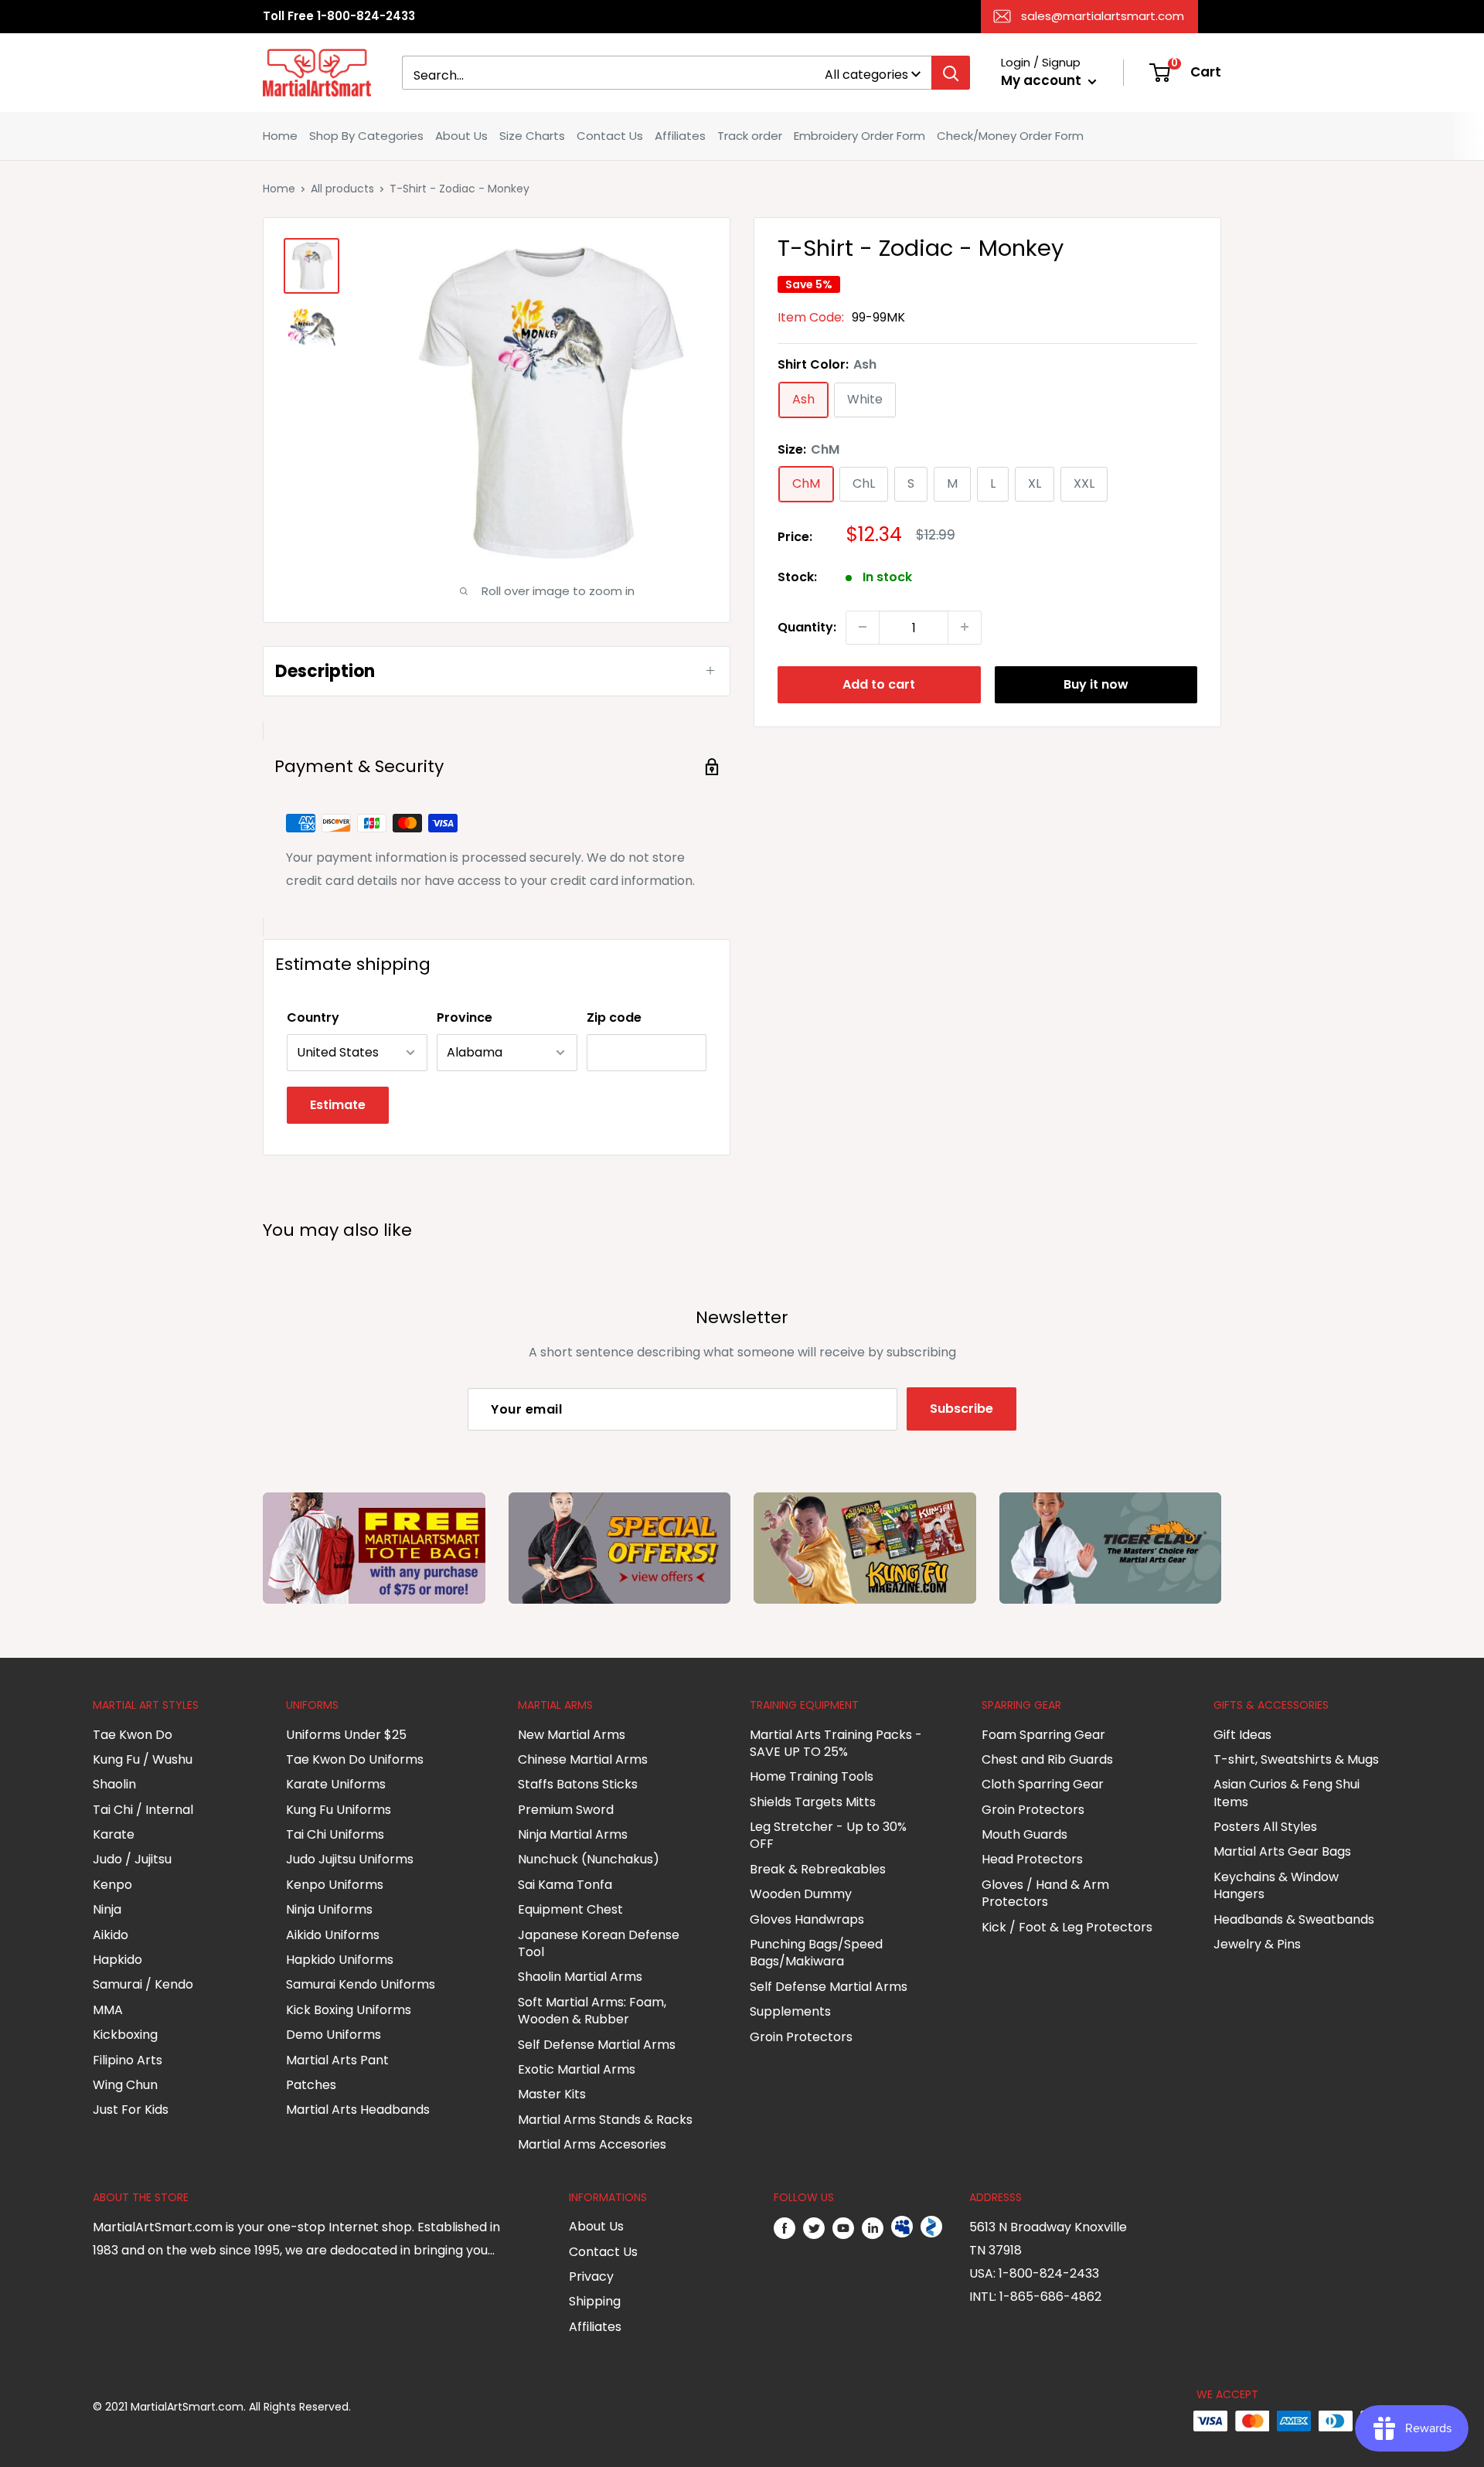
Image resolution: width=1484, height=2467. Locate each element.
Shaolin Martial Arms (580, 1977)
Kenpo (112, 1885)
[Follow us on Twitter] (814, 2227)
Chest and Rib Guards (1047, 1759)
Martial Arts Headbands (358, 2110)
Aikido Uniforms (333, 1935)
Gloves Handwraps (807, 1919)
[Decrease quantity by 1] (863, 627)
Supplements (790, 2011)
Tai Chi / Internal (143, 1810)
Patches (311, 2085)
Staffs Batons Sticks (578, 1784)
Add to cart (879, 684)
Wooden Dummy (801, 1894)
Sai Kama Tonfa (565, 1885)
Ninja (107, 1909)
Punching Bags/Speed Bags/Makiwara (816, 1953)
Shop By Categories (366, 136)
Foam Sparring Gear (1043, 1735)
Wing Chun (125, 2085)
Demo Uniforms (334, 2035)
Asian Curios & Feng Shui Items (1287, 1793)
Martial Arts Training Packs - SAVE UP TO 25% (836, 1743)
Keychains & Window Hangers (1276, 1885)
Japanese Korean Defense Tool (599, 1943)
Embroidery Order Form (859, 136)
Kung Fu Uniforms (339, 1810)
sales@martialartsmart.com (1103, 16)
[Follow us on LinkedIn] (873, 2227)
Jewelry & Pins (1257, 1944)
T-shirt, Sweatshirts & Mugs (1296, 1759)
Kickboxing (125, 2035)
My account (1043, 80)
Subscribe (962, 1409)
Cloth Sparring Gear (1043, 1784)
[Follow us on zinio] (931, 2227)
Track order (750, 136)
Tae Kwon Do (133, 1735)
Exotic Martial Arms (577, 2069)
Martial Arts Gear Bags (1282, 1851)
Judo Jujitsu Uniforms (350, 1859)
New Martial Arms (572, 1735)
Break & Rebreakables (818, 1869)
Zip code (614, 1017)
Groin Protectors (801, 2037)
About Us (461, 136)
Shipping (595, 2301)
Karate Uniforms (336, 1784)
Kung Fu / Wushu (143, 1759)
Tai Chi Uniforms (335, 1834)
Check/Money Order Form (1010, 136)
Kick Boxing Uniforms (349, 2010)
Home (280, 136)
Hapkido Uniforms (340, 1960)
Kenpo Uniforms (335, 1885)
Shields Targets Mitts (813, 1802)
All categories (866, 75)
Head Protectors (1032, 1859)
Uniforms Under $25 (346, 1735)
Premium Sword (566, 1810)
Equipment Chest (570, 1909)
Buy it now (1096, 684)
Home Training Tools (812, 1776)
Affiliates (680, 136)
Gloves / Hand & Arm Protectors (1045, 1893)
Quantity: (807, 626)
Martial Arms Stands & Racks (605, 2120)
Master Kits (552, 2094)
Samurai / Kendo (143, 1984)
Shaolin (114, 1784)
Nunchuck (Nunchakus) (589, 1859)
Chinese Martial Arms (583, 1759)
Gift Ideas (1242, 1735)
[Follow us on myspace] (902, 2227)
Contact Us (610, 136)
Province (465, 1017)
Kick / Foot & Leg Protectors (1067, 1927)
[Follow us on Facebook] (785, 2227)
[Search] (951, 73)
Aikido (111, 1935)
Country (313, 1017)
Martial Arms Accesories (592, 2144)
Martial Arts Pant (337, 2060)
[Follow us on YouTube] (843, 2227)
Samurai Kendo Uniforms (361, 1984)
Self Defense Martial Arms (597, 2045)
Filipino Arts (128, 2060)
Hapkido (117, 1960)
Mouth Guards (1025, 1834)
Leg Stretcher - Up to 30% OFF (828, 1835)
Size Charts (532, 136)
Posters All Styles (1265, 1827)
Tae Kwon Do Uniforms (355, 1759)
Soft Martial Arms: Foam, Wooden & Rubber (592, 2011)
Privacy (591, 2276)
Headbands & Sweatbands (1294, 1919)
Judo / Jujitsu (132, 1859)
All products (342, 189)
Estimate (338, 1105)
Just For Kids (131, 2110)
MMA (108, 2010)
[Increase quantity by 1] (965, 627)
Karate (114, 1834)
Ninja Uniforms (329, 1909)
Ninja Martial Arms (573, 1834)
